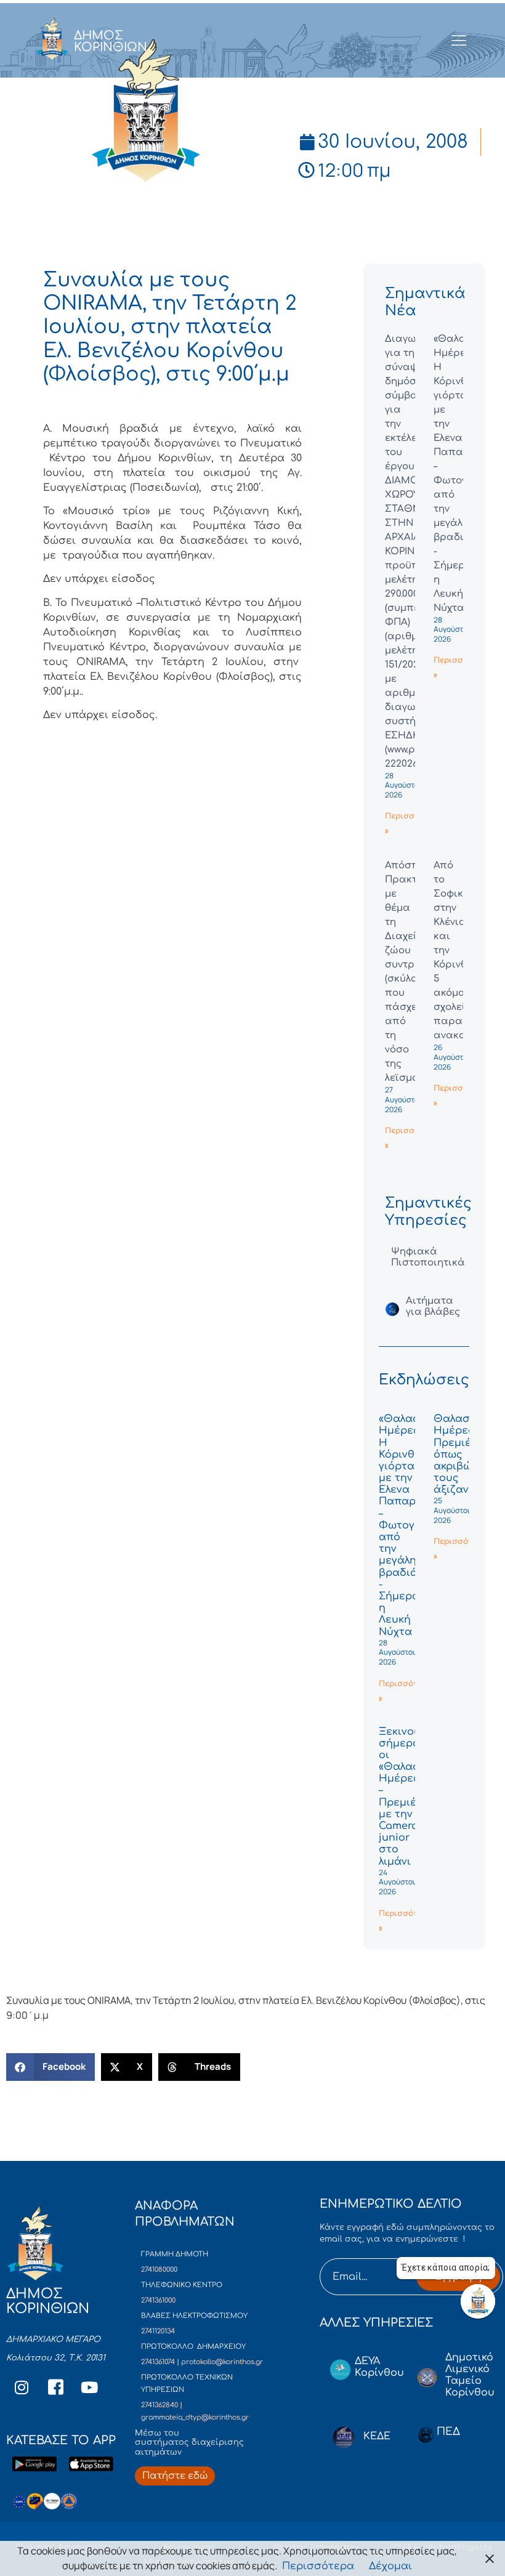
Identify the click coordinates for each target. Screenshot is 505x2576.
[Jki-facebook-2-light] (55, 2387)
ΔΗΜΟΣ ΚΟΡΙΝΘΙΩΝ (111, 41)
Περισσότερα (318, 2566)
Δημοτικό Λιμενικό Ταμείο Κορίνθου (470, 2375)
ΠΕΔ (448, 2432)
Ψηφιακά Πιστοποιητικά (428, 1257)
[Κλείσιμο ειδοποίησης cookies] (490, 2558)
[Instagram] (22, 2387)
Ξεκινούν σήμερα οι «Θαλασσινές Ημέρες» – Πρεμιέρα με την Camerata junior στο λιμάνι (414, 1797)
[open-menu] (459, 41)
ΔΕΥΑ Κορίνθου (379, 2367)
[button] (50, 2067)
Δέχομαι (390, 2566)
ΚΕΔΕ (377, 2436)
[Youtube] (89, 2387)
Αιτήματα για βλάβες (433, 1306)
